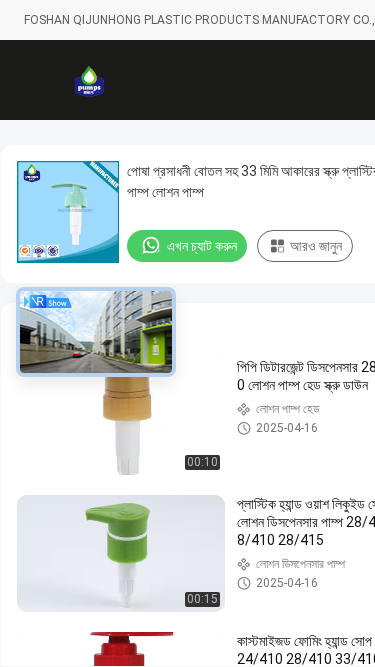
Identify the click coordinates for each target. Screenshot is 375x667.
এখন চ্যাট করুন (202, 246)
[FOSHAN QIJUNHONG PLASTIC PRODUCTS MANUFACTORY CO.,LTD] (89, 80)
